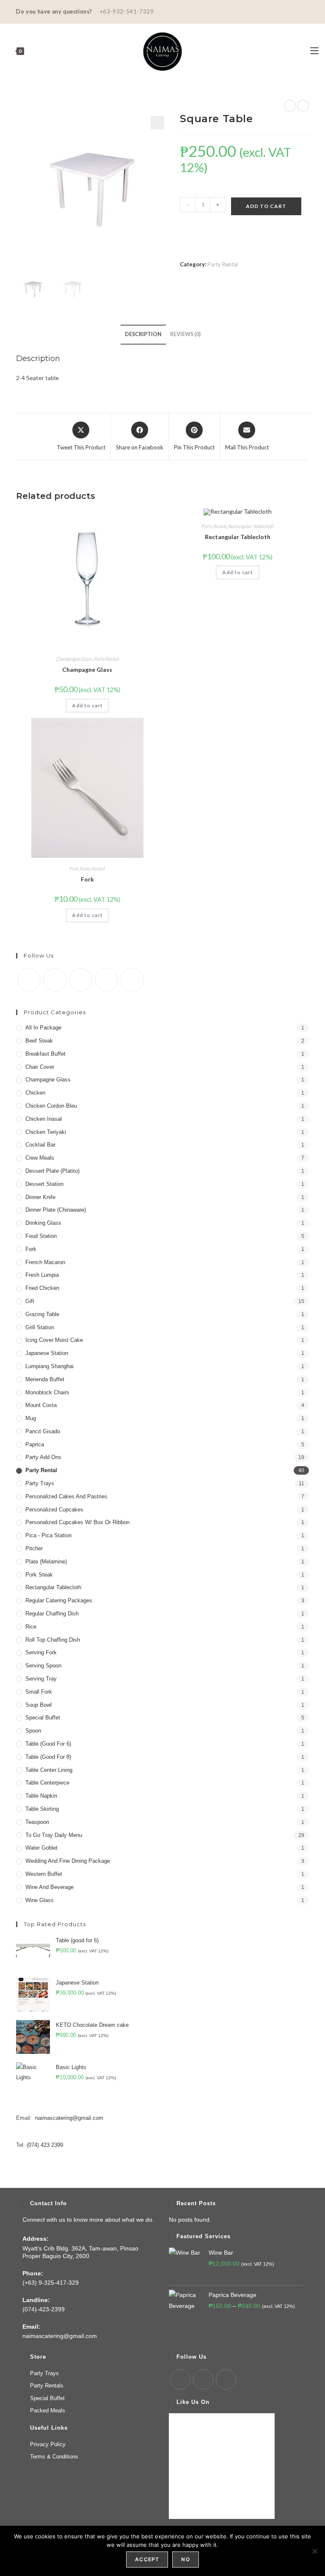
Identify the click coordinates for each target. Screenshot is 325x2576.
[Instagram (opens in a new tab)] (305, 12)
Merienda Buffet (45, 1379)
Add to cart (266, 206)
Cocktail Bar (40, 1145)
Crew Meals (40, 1158)
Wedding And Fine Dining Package (68, 1861)
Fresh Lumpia (42, 1275)
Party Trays (40, 1483)
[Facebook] (55, 980)
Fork (74, 869)
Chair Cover (40, 1067)
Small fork (39, 1692)
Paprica (35, 1444)
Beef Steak (39, 1041)
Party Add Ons (43, 1457)
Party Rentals (47, 2386)
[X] (29, 980)
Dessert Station (44, 1184)
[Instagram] (81, 980)
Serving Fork (41, 1652)
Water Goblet (41, 1848)
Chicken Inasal (44, 1119)
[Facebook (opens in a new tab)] (297, 12)
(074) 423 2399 (45, 2145)
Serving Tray (41, 1679)
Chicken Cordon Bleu (51, 1106)
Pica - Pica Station (48, 1535)
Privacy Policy (48, 2444)
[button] (157, 123)
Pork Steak (39, 1575)
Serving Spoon (43, 1666)
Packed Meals (48, 2410)
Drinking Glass (43, 1223)
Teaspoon (37, 1822)
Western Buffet (44, 1874)
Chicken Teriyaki (46, 1132)
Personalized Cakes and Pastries (66, 1496)
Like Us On (193, 2402)
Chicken (35, 1093)
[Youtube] (106, 980)
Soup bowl (39, 1705)
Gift (30, 1301)
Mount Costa (41, 1405)
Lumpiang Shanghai (50, 1366)
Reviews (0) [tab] (185, 334)
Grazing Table (42, 1314)
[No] (314, 2551)
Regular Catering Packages (59, 1600)
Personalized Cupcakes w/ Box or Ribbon (77, 1522)
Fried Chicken (42, 1288)
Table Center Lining (49, 1770)
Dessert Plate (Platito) (52, 1171)
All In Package (43, 1028)
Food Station (41, 1236)
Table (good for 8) (48, 1757)
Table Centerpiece (47, 1783)
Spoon (33, 1731)
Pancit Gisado (43, 1431)
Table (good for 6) (48, 1744)
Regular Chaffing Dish (52, 1614)
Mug (31, 1418)
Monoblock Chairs (47, 1392)
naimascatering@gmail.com (69, 2118)
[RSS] (132, 980)
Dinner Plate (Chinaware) (56, 1210)
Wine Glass (40, 1900)
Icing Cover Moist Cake (54, 1340)
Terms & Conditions (54, 2457)
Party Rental (223, 264)
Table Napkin (41, 1796)
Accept (147, 2559)
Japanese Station (47, 1353)
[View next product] (303, 106)
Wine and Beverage (50, 1887)
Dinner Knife (40, 1197)
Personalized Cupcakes (54, 1510)
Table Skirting (42, 1809)
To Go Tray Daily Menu (54, 1835)
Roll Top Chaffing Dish (53, 1640)
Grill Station (40, 1327)
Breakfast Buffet (45, 1054)
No (185, 2559)
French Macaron (45, 1262)
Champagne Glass (74, 659)
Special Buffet (43, 1718)
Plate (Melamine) (46, 1562)
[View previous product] (290, 106)
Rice (31, 1627)
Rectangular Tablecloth (251, 526)
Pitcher (34, 1548)
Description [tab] (143, 334)
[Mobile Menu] (314, 51)
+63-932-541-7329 (126, 11)
